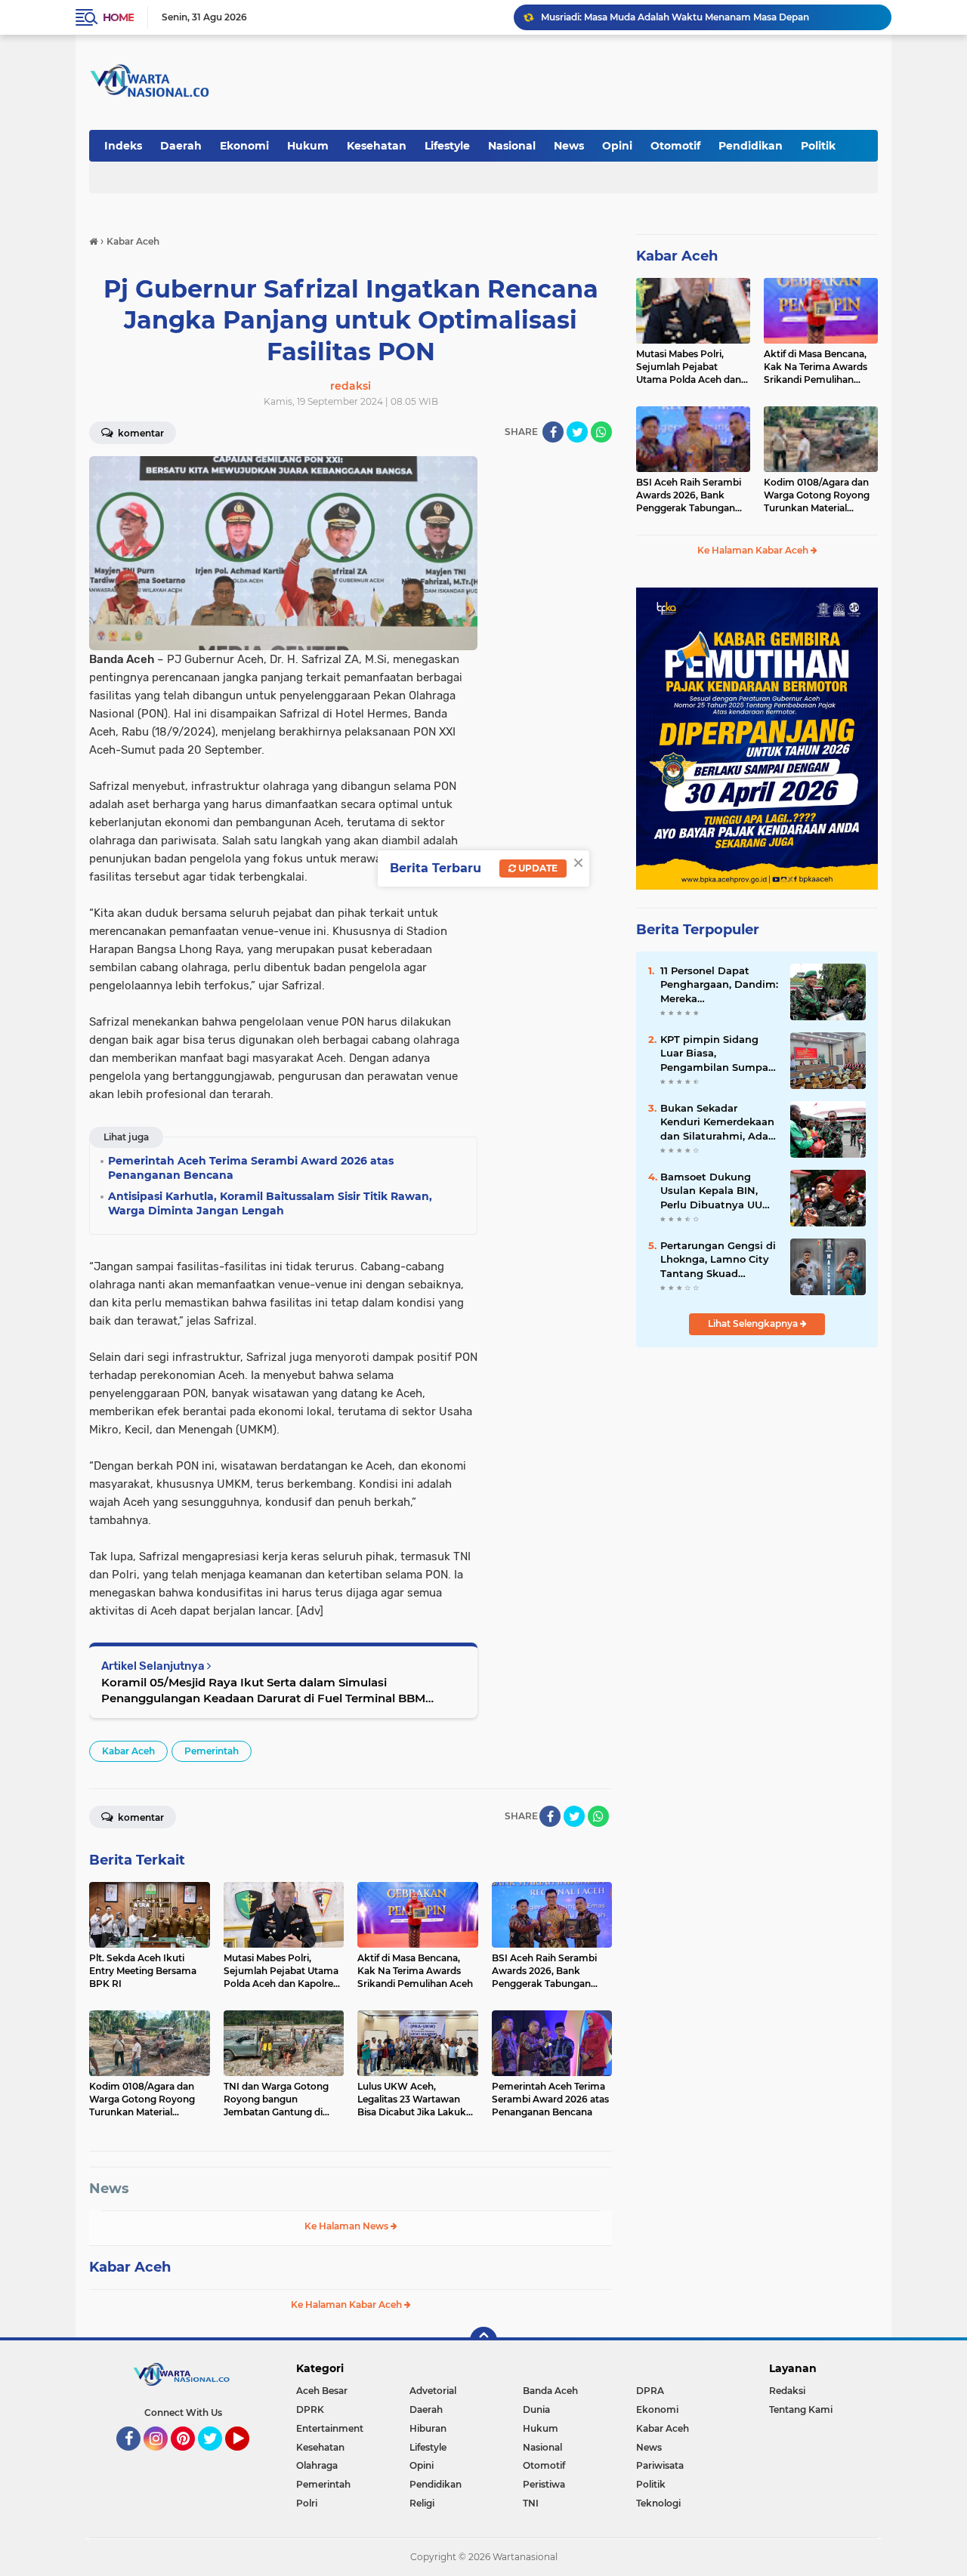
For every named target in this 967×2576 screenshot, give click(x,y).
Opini (617, 146)
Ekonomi (244, 146)
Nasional (512, 146)
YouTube (247, 2457)
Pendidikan (751, 146)
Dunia (536, 2409)
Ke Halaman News (348, 2226)
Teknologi (658, 2503)
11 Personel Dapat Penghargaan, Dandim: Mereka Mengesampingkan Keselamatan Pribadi (719, 985)
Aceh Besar (322, 2391)
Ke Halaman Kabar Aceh (348, 2305)
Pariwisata (660, 2465)
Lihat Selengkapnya (754, 1323)
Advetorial (433, 2391)
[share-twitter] (577, 432)
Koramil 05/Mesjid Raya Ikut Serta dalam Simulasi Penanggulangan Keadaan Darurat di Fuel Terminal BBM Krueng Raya (263, 1691)
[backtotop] (483, 2340)
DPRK (310, 2409)
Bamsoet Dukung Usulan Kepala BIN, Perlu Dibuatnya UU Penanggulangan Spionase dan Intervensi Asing (711, 1191)
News (569, 146)
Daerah (181, 146)
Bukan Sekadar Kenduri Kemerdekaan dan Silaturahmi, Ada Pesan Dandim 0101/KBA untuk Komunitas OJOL (717, 1122)
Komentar (140, 433)
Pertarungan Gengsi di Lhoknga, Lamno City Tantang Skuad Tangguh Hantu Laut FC (718, 1260)
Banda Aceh (550, 2391)
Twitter (217, 2457)
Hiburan (428, 2428)
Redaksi (787, 2391)
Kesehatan (377, 146)
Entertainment (330, 2428)
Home (118, 17)
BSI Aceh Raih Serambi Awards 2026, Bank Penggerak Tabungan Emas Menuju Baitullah (689, 495)
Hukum (308, 146)
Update (537, 868)
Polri (307, 2503)
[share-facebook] (553, 432)
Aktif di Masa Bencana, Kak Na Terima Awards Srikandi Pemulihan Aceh (816, 367)
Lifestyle (447, 146)
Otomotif (675, 146)
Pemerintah (212, 1751)
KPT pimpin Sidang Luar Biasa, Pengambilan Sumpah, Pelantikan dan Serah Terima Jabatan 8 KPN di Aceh (719, 1054)
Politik (818, 146)
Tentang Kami (801, 2409)
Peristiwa (544, 2484)
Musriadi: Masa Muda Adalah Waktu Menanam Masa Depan (675, 17)
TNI (531, 2503)
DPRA (650, 2391)
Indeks (123, 146)
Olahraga (317, 2465)
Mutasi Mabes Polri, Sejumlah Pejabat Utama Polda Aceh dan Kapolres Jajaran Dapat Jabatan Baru (689, 367)
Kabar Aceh (128, 1751)
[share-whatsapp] (601, 432)
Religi (422, 2503)
